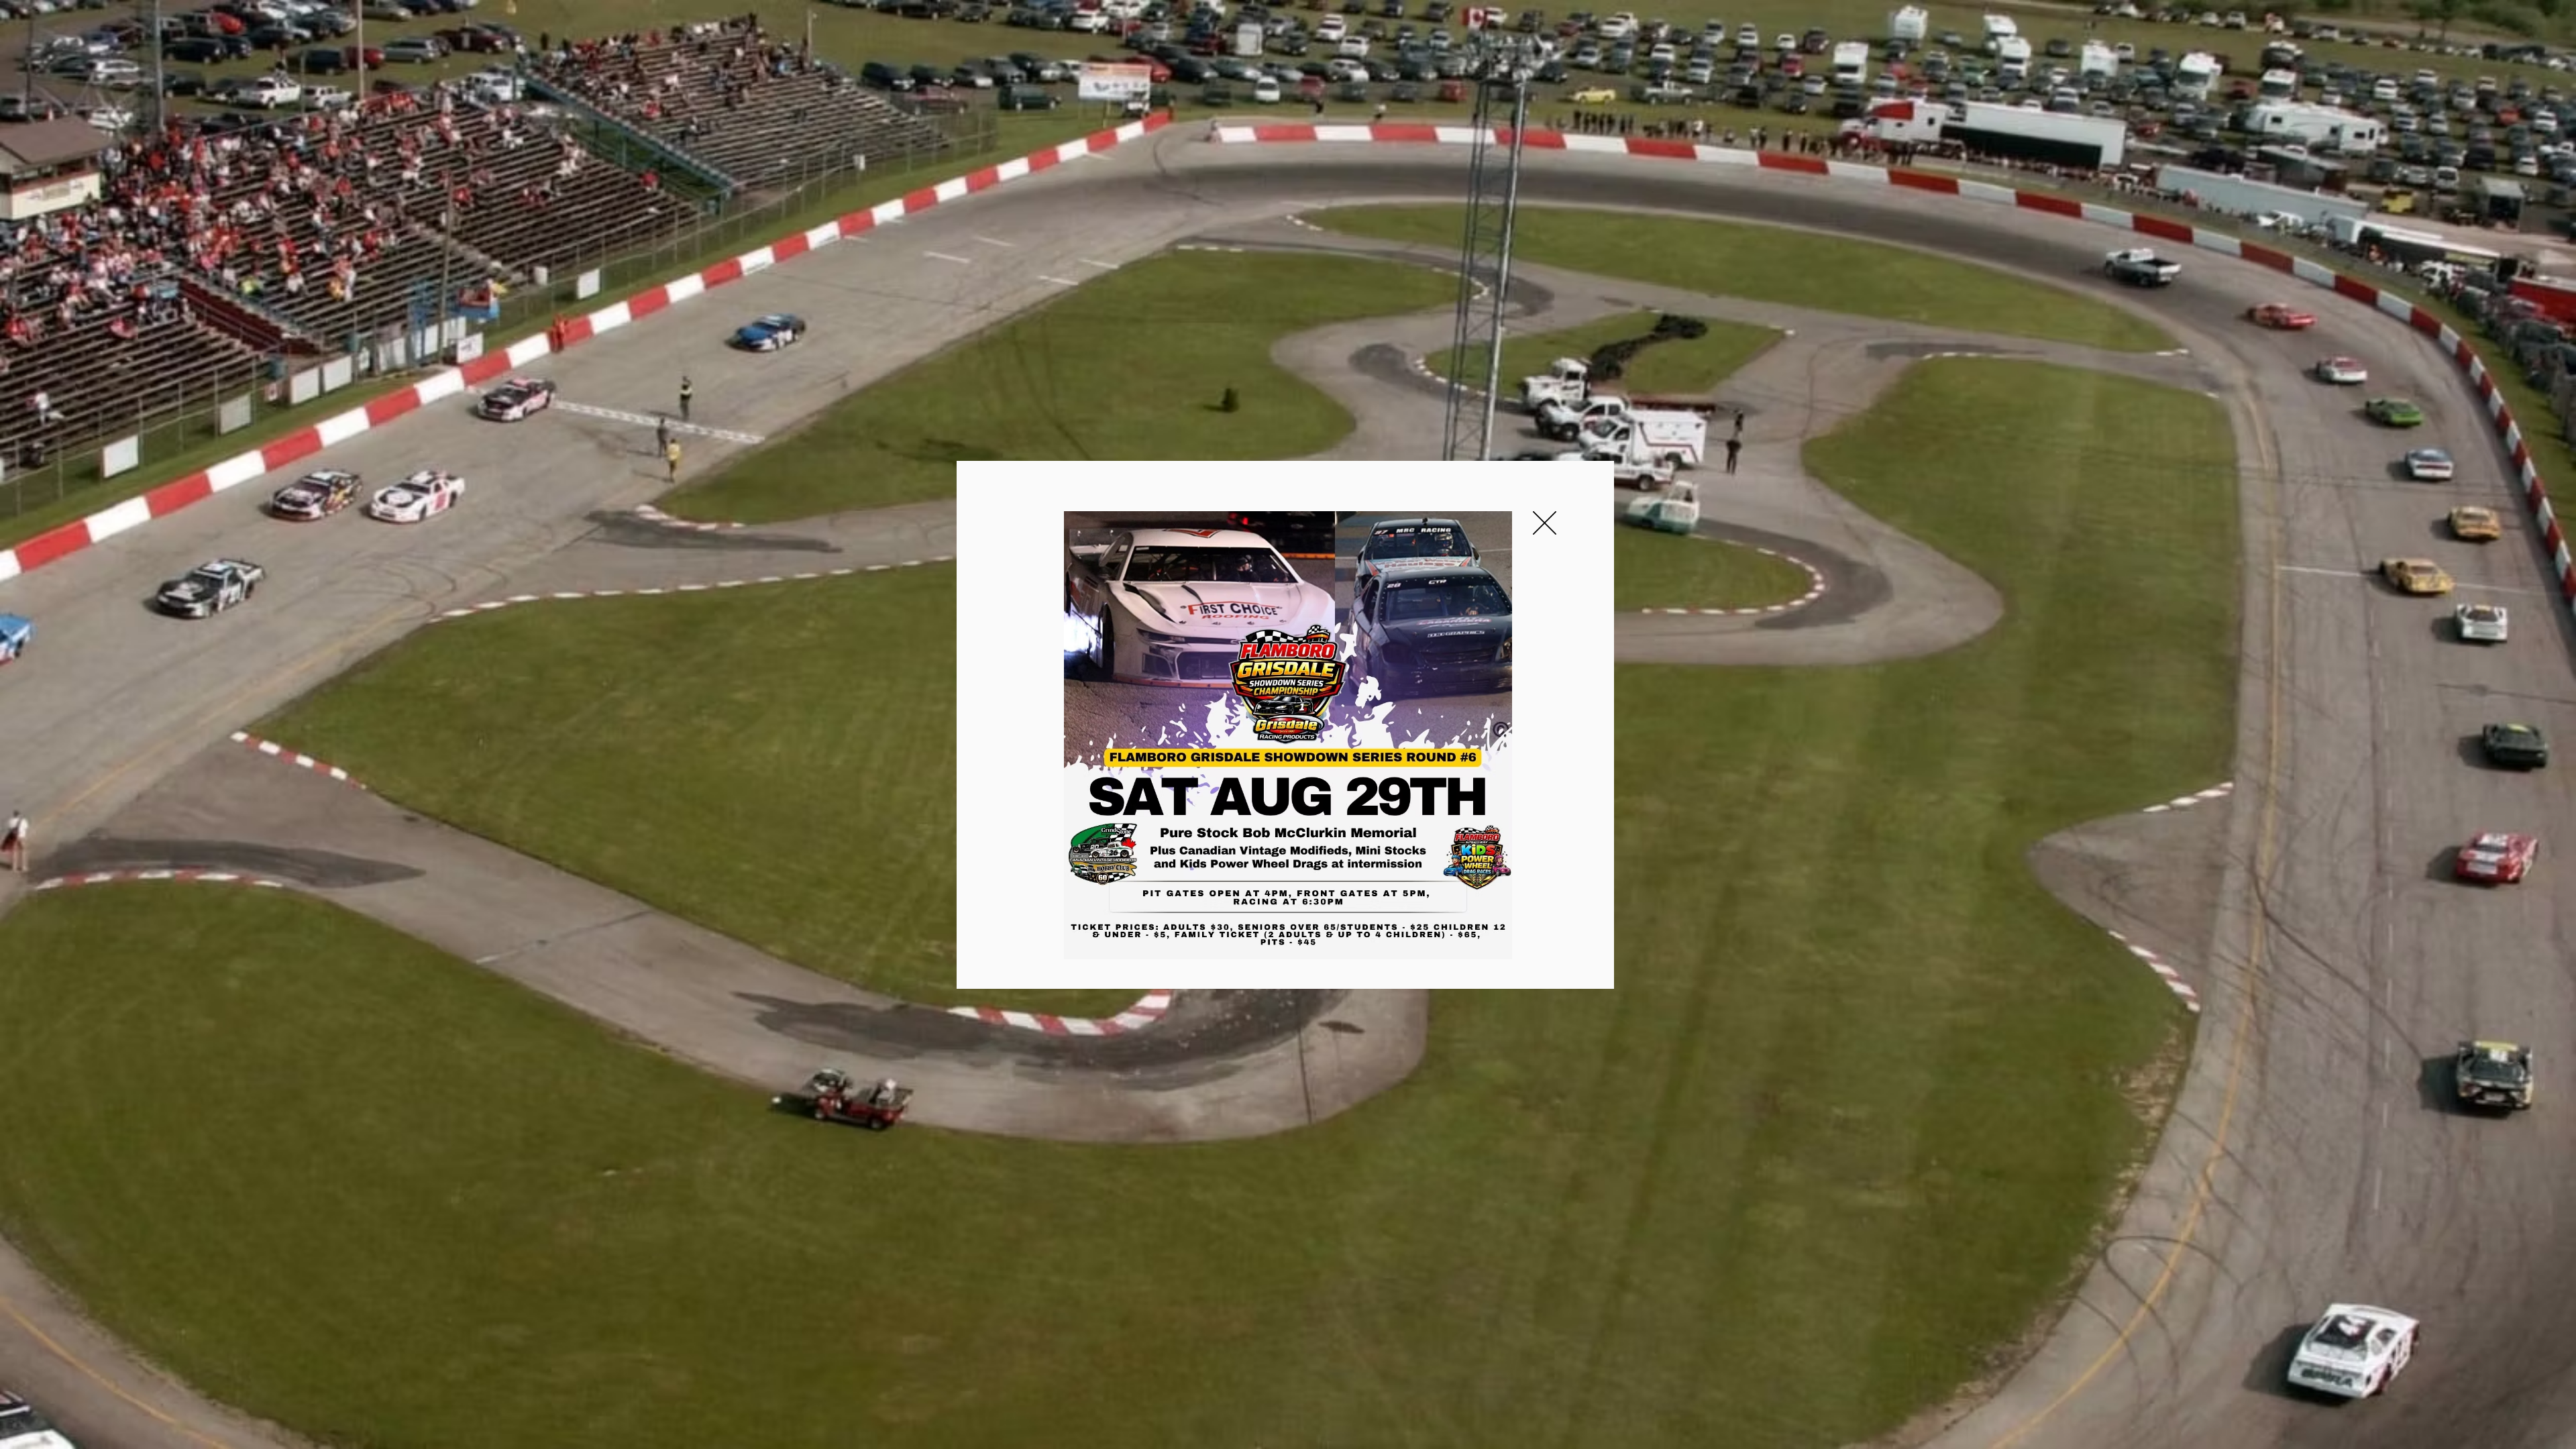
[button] (1545, 523)
